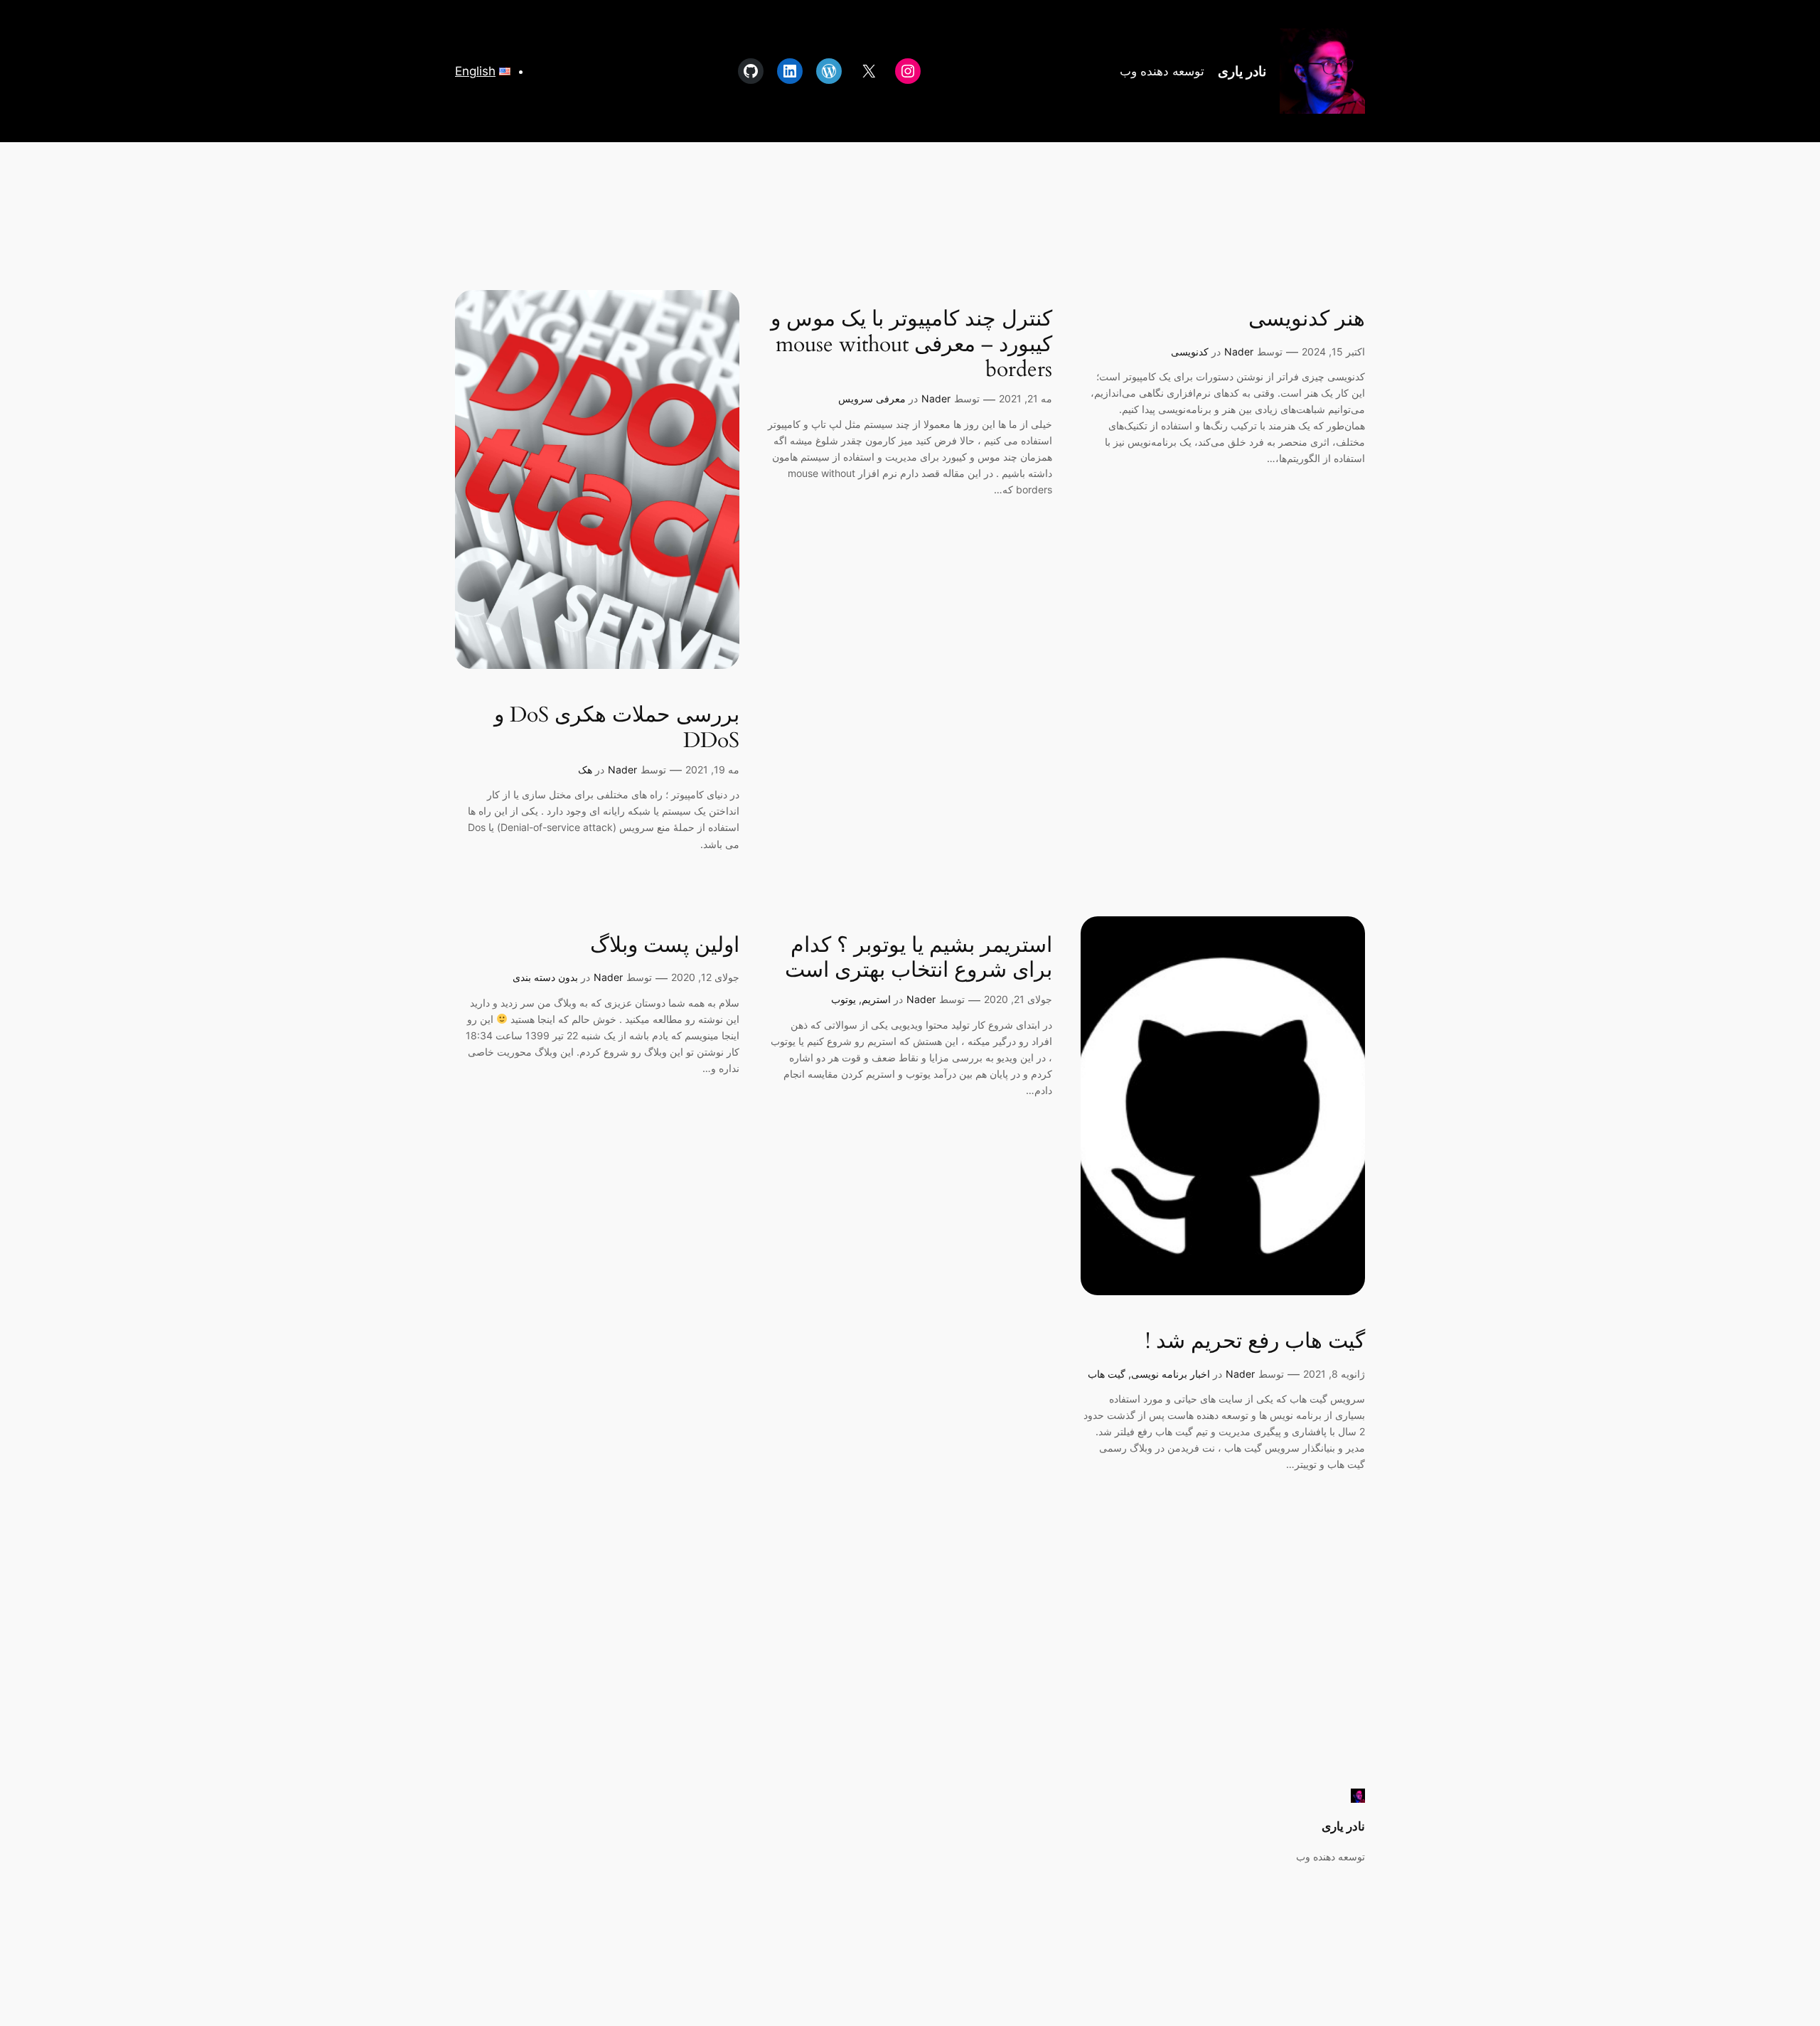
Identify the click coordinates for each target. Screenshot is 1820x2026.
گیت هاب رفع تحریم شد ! (1255, 1342)
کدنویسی (1190, 352)
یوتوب (844, 999)
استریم (876, 999)
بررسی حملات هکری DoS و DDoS (617, 728)
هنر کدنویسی (1307, 320)
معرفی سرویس (872, 398)
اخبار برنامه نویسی (1171, 1374)
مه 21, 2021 (1026, 398)
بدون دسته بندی (545, 977)
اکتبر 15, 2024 (1333, 352)
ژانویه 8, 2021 (1334, 1374)
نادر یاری (1242, 71)
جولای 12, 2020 (705, 977)
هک (585, 770)
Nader (1239, 352)
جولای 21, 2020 (1018, 999)
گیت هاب (1107, 1374)
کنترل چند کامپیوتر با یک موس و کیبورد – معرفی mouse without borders (911, 345)
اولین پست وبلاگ (665, 946)
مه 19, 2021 (712, 770)
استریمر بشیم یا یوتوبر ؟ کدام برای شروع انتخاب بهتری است (919, 959)
